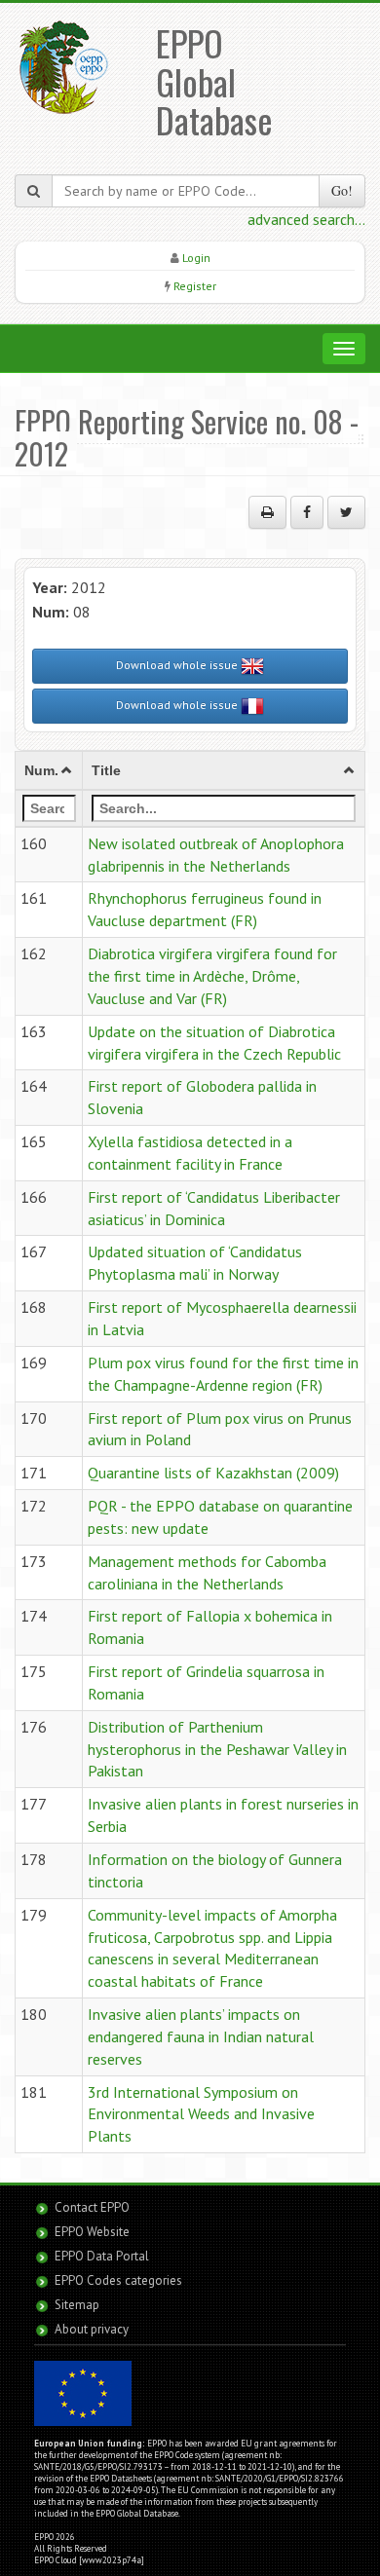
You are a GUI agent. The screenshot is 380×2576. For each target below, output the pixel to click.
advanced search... (306, 219)
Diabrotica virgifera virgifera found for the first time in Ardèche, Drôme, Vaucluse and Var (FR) (212, 976)
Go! (342, 190)
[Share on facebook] (307, 512)
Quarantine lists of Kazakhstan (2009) (213, 1473)
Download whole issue (178, 665)
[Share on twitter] (346, 512)
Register (195, 286)
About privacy (92, 2329)
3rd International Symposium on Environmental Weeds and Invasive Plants (201, 2114)
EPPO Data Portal (102, 2256)
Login (196, 258)
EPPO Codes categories (118, 2280)
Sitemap (77, 2305)
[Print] (267, 512)
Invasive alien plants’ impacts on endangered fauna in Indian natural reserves (201, 2036)
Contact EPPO (92, 2207)
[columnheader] (49, 770)
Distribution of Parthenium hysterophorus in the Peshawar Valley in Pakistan (217, 1749)
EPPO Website (92, 2232)
